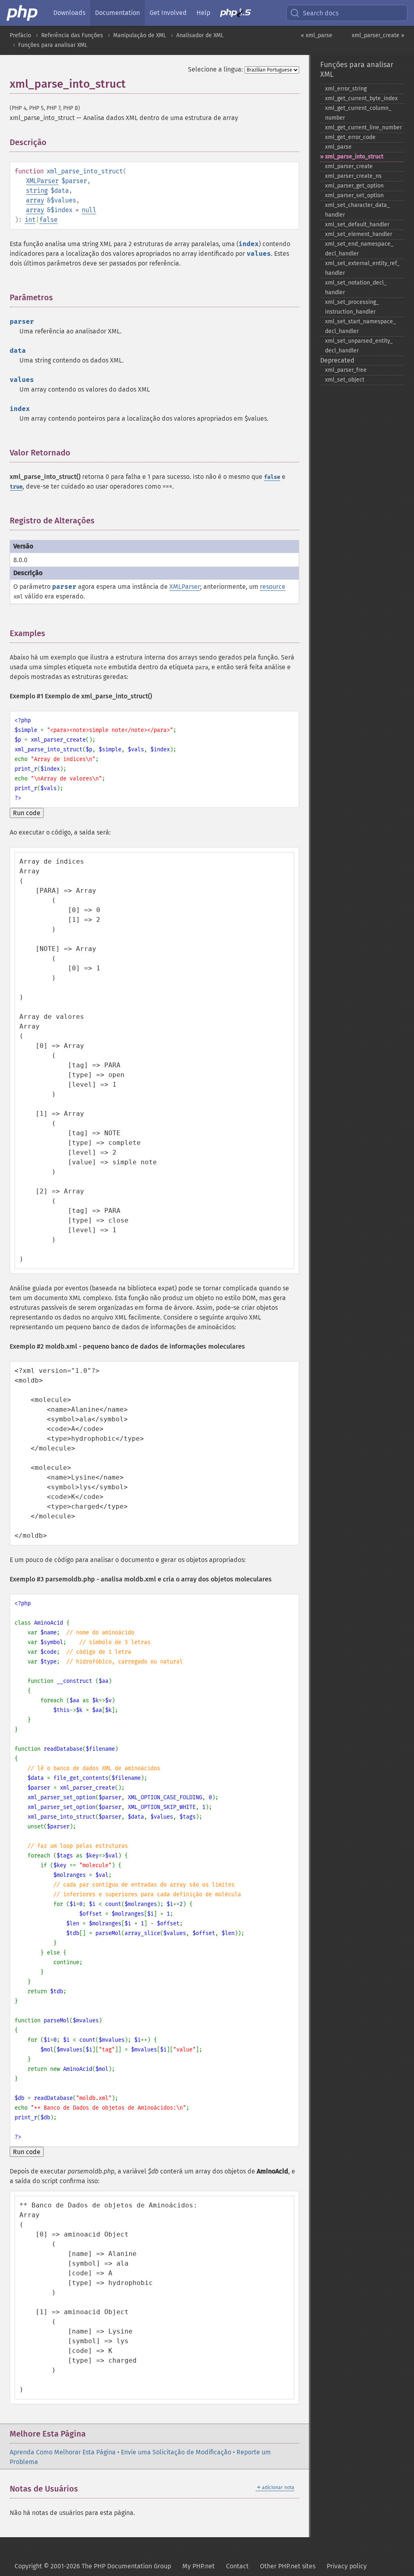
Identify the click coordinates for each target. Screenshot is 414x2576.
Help (203, 13)
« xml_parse (317, 35)
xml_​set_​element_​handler (359, 234)
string (37, 191)
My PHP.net (199, 2566)
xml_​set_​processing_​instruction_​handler (352, 307)
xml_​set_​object (345, 380)
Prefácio (20, 35)
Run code (27, 813)
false (48, 220)
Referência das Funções (72, 35)
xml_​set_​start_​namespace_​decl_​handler (360, 326)
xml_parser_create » (378, 35)
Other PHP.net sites (288, 2566)
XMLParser (42, 181)
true (16, 487)
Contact (237, 2566)
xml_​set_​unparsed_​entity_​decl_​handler (359, 346)
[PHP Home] (23, 13)
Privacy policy (347, 2566)
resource (273, 587)
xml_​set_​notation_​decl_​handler (356, 288)
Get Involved (168, 13)
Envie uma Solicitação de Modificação (176, 2452)
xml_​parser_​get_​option (354, 186)
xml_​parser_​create (349, 166)
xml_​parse (338, 147)
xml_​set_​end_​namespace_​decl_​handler (359, 249)
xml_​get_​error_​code (350, 137)
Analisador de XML (200, 35)
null (89, 210)
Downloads (69, 13)
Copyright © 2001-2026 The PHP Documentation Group (93, 2566)
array (35, 200)
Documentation (117, 13)
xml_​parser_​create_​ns (353, 176)
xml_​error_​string (346, 89)
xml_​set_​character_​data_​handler (357, 210)
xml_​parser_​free (346, 370)
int (30, 220)
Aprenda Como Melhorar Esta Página (63, 2452)
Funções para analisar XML (53, 45)
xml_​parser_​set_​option (354, 195)
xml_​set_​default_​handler (357, 225)
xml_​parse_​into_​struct (354, 157)
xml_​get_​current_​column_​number (358, 113)
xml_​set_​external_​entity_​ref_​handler (362, 268)
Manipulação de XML (140, 35)
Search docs (321, 13)
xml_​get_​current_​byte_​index (361, 98)
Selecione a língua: (215, 69)
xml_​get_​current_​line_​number (363, 128)
